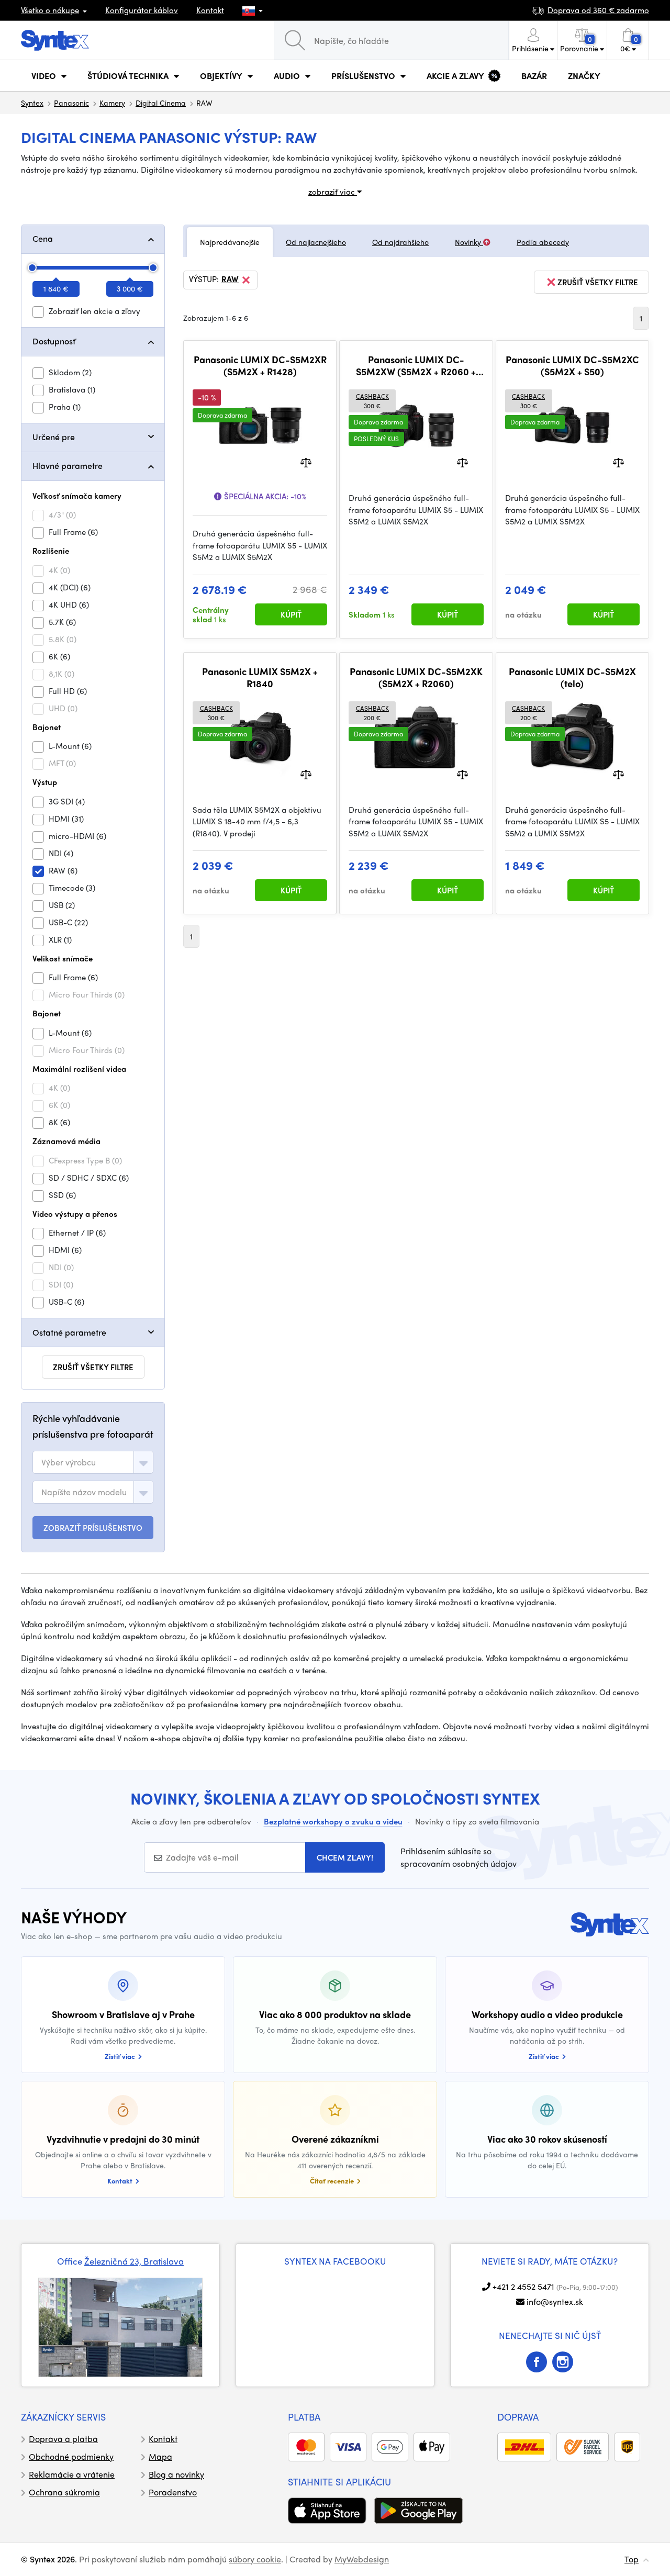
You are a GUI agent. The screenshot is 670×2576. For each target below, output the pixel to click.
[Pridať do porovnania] (306, 462)
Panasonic (71, 103)
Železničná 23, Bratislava (134, 2261)
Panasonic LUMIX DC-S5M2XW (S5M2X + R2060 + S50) (416, 366)
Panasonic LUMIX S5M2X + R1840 (260, 677)
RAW (230, 279)
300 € (372, 401)
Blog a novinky (176, 2474)
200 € (372, 713)
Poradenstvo (173, 2492)
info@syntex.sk (555, 2301)
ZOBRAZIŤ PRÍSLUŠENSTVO (93, 1528)
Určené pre (54, 437)
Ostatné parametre (69, 1332)
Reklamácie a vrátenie (72, 2474)
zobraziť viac (333, 192)
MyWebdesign (362, 2559)
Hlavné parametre (68, 466)
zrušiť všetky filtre (93, 1367)
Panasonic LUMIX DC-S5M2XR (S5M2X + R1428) (260, 366)
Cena (43, 238)
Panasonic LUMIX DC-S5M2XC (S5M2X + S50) (572, 366)
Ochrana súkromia (64, 2492)
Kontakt (210, 10)
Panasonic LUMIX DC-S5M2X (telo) (572, 677)
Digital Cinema (161, 103)
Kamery (112, 103)
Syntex (32, 103)
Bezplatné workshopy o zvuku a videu (333, 1821)
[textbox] (69, 1462)
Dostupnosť (54, 341)
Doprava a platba (63, 2439)
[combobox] (93, 1462)
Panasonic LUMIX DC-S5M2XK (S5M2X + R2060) (416, 677)
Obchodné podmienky (71, 2456)
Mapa (160, 2456)
